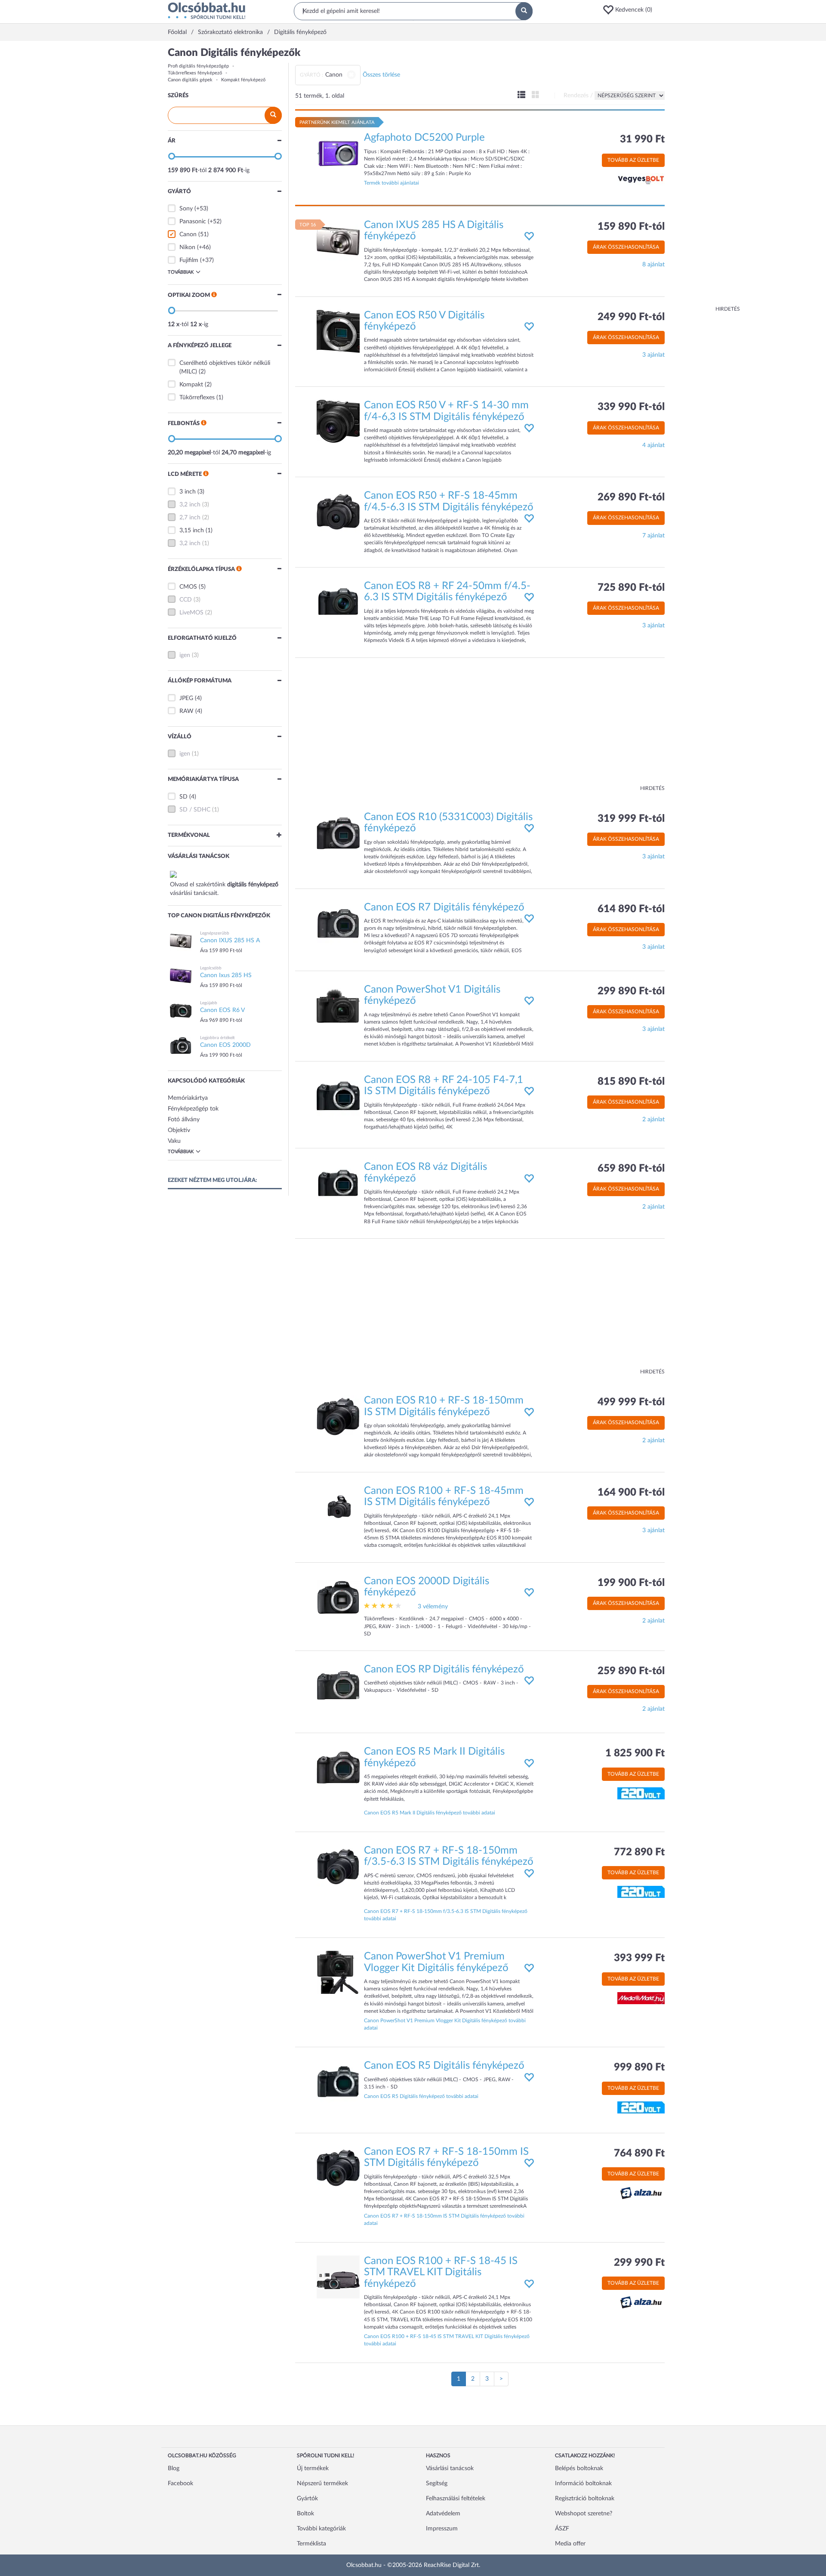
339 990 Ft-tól (631, 407)
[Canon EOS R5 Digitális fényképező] (338, 2082)
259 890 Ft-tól (631, 1671)
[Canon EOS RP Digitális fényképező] (338, 1685)
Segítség (437, 2483)
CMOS (188, 587)
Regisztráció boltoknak (585, 2499)
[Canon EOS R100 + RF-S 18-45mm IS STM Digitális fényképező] (338, 1506)
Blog (174, 2468)
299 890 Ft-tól (631, 991)
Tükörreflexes (197, 398)
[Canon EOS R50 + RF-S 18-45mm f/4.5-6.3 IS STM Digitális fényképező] (338, 512)
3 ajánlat (653, 355)
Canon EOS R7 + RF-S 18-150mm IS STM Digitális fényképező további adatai (444, 2220)
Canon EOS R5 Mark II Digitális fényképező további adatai (430, 1813)
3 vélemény (433, 1607)
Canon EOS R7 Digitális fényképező (444, 907)
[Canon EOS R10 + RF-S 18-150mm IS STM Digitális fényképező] (338, 1416)
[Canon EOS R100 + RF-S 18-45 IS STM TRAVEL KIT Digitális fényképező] (338, 2277)
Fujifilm (189, 260)
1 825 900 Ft (635, 1753)
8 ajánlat (653, 265)
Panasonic (193, 222)
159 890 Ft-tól (631, 227)
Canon (188, 234)
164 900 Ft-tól (631, 1493)
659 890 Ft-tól (631, 1169)
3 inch (188, 492)
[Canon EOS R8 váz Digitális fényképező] (338, 1183)
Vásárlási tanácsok (450, 2468)
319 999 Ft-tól (631, 819)
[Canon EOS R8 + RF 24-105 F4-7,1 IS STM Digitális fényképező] (338, 1095)
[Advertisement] (706, 176)
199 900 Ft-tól (631, 1583)
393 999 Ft (639, 1958)
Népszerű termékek (322, 2483)
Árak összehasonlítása (626, 247)
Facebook (180, 2483)
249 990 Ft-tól (631, 317)
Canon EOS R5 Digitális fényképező (444, 2066)
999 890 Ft (639, 2067)
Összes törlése (381, 75)
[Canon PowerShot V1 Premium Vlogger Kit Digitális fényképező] (338, 1972)
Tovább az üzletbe (633, 160)
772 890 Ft (639, 1852)
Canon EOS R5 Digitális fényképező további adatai (421, 2096)
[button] (630, 10)
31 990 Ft (642, 139)
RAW (186, 711)
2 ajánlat (653, 1120)
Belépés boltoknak (579, 2468)
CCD (186, 600)
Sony (186, 209)
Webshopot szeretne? (584, 2514)
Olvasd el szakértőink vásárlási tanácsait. (224, 889)
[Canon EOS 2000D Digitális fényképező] (338, 1597)
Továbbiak (181, 272)
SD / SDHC (195, 810)
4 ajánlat (653, 445)
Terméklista (311, 2544)
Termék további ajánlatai (391, 183)
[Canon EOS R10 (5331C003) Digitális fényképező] (338, 833)
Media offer (570, 2544)
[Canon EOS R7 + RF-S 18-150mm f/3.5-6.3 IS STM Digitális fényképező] (338, 1866)
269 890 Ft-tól (631, 497)
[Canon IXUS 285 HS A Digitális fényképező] (338, 241)
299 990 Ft (639, 2263)
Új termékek (313, 2468)
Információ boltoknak (583, 2483)
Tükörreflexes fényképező (195, 73)
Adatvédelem (443, 2514)
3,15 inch (192, 531)
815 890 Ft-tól (631, 1082)
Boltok (305, 2514)
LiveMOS (191, 613)
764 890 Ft (639, 2153)
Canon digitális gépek (190, 80)
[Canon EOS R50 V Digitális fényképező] (338, 331)
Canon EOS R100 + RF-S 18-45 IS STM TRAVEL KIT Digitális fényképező (441, 2272)
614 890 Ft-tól (631, 909)
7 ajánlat (653, 536)
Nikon (187, 247)
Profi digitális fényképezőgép (198, 66)
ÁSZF (562, 2529)
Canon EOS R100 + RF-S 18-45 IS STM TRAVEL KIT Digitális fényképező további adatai (447, 2340)
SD (183, 797)
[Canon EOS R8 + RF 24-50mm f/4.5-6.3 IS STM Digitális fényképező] (338, 602)
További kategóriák (321, 2529)
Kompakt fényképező (243, 80)
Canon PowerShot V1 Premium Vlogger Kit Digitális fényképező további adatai (445, 2024)
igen (185, 655)
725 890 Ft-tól (631, 588)
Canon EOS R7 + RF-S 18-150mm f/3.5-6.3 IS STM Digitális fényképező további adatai (446, 1915)
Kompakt (191, 385)
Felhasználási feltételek (456, 2499)
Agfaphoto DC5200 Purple (424, 138)
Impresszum (442, 2529)
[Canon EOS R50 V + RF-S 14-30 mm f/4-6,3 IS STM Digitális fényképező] (338, 421)
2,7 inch (190, 518)
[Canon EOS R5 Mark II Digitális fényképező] (338, 1768)
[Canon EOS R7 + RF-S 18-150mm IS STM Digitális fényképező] (338, 2167)
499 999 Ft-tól (631, 1402)
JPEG (186, 698)
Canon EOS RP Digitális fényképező (444, 1669)
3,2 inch (190, 505)
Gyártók (307, 2499)
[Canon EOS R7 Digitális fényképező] (338, 923)
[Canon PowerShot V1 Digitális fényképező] (338, 1006)
